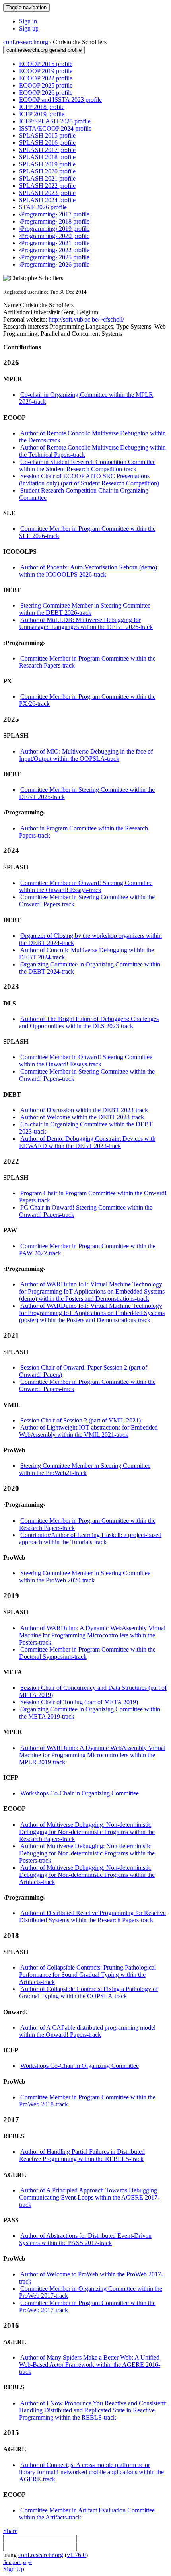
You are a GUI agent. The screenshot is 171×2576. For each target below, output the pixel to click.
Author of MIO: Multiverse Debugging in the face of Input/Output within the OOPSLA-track (86, 755)
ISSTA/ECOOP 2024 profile (55, 128)
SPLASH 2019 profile (47, 164)
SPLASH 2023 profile (47, 193)
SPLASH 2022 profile (47, 186)
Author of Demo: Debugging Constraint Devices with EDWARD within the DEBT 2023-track (87, 1142)
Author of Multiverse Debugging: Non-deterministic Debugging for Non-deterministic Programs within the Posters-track (87, 1853)
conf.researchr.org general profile (44, 50)
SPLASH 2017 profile (47, 150)
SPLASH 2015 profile (47, 135)
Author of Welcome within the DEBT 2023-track (82, 1117)
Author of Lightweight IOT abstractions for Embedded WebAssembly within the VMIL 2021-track (88, 1431)
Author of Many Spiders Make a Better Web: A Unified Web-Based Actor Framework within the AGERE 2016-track (90, 2365)
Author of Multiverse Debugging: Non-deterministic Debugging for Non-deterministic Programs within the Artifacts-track (87, 1875)
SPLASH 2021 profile (47, 178)
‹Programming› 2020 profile (54, 236)
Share (10, 2531)
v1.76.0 (76, 2555)
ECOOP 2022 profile (46, 78)
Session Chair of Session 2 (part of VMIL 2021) (81, 1420)
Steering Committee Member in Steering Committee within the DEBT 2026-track (85, 609)
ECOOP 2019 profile (46, 71)
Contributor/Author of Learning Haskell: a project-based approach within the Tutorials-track (90, 1538)
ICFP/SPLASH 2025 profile (55, 121)
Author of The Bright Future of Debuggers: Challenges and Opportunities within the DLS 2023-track (89, 1022)
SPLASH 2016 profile (47, 143)
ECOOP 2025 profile (46, 85)
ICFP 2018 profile (42, 107)
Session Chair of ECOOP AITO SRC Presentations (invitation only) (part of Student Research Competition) (89, 480)
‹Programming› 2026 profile (54, 264)
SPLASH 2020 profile (47, 171)
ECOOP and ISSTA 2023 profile (60, 100)
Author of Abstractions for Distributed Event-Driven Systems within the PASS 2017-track (85, 2239)
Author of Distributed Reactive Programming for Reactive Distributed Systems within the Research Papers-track (92, 1916)
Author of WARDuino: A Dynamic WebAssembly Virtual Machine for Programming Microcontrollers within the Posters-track (92, 1635)
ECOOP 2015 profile (46, 64)
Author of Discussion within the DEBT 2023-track (84, 1110)
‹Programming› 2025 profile (54, 257)
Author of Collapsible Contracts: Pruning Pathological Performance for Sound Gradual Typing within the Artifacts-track (87, 1975)
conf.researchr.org (26, 42)
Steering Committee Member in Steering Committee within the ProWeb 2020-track (85, 1577)
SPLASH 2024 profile (47, 200)
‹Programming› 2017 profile (54, 214)
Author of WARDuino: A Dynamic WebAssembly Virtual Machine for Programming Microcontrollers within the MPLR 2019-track (92, 1755)
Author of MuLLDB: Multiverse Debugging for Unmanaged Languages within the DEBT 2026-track (86, 623)
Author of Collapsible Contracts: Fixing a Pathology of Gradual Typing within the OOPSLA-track (88, 1992)
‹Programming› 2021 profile (54, 243)
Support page (17, 2562)
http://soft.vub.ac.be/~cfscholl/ (85, 319)
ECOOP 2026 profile (46, 93)
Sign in (28, 21)
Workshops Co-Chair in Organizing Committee (80, 1793)
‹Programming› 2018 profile (54, 221)
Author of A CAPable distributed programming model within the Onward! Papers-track (87, 2031)
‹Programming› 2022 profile (54, 250)
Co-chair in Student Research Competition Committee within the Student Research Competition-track (87, 465)
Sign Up (14, 2569)
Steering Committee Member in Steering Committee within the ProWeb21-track (85, 1469)
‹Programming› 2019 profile (54, 229)
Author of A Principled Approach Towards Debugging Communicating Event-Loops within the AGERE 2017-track (89, 2197)
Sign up (29, 28)
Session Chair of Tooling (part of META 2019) (79, 1702)
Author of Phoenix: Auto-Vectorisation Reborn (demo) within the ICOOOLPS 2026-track (88, 571)
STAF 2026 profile (43, 207)
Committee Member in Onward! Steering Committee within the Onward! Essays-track (86, 886)
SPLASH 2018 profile (47, 157)
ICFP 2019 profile (42, 114)
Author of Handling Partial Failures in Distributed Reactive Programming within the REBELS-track (82, 2155)
